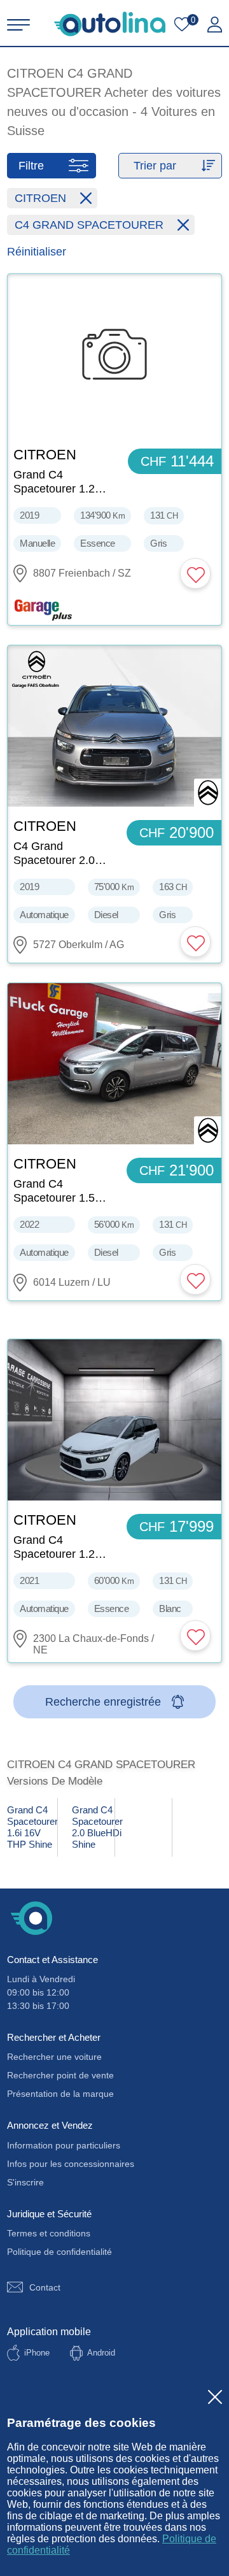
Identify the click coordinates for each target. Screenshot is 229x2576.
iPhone (37, 2353)
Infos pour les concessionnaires (71, 2164)
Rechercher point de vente (60, 2075)
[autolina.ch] (110, 24)
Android (101, 2353)
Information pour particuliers (64, 2145)
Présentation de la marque (60, 2094)
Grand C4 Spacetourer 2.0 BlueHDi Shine (93, 1827)
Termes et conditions (49, 2233)
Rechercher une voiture (54, 2057)
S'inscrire (25, 2182)
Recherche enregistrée (103, 1702)
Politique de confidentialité (59, 2252)
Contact (45, 2287)
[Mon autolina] (215, 25)
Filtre (31, 166)
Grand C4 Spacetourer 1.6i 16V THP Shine (32, 1827)
